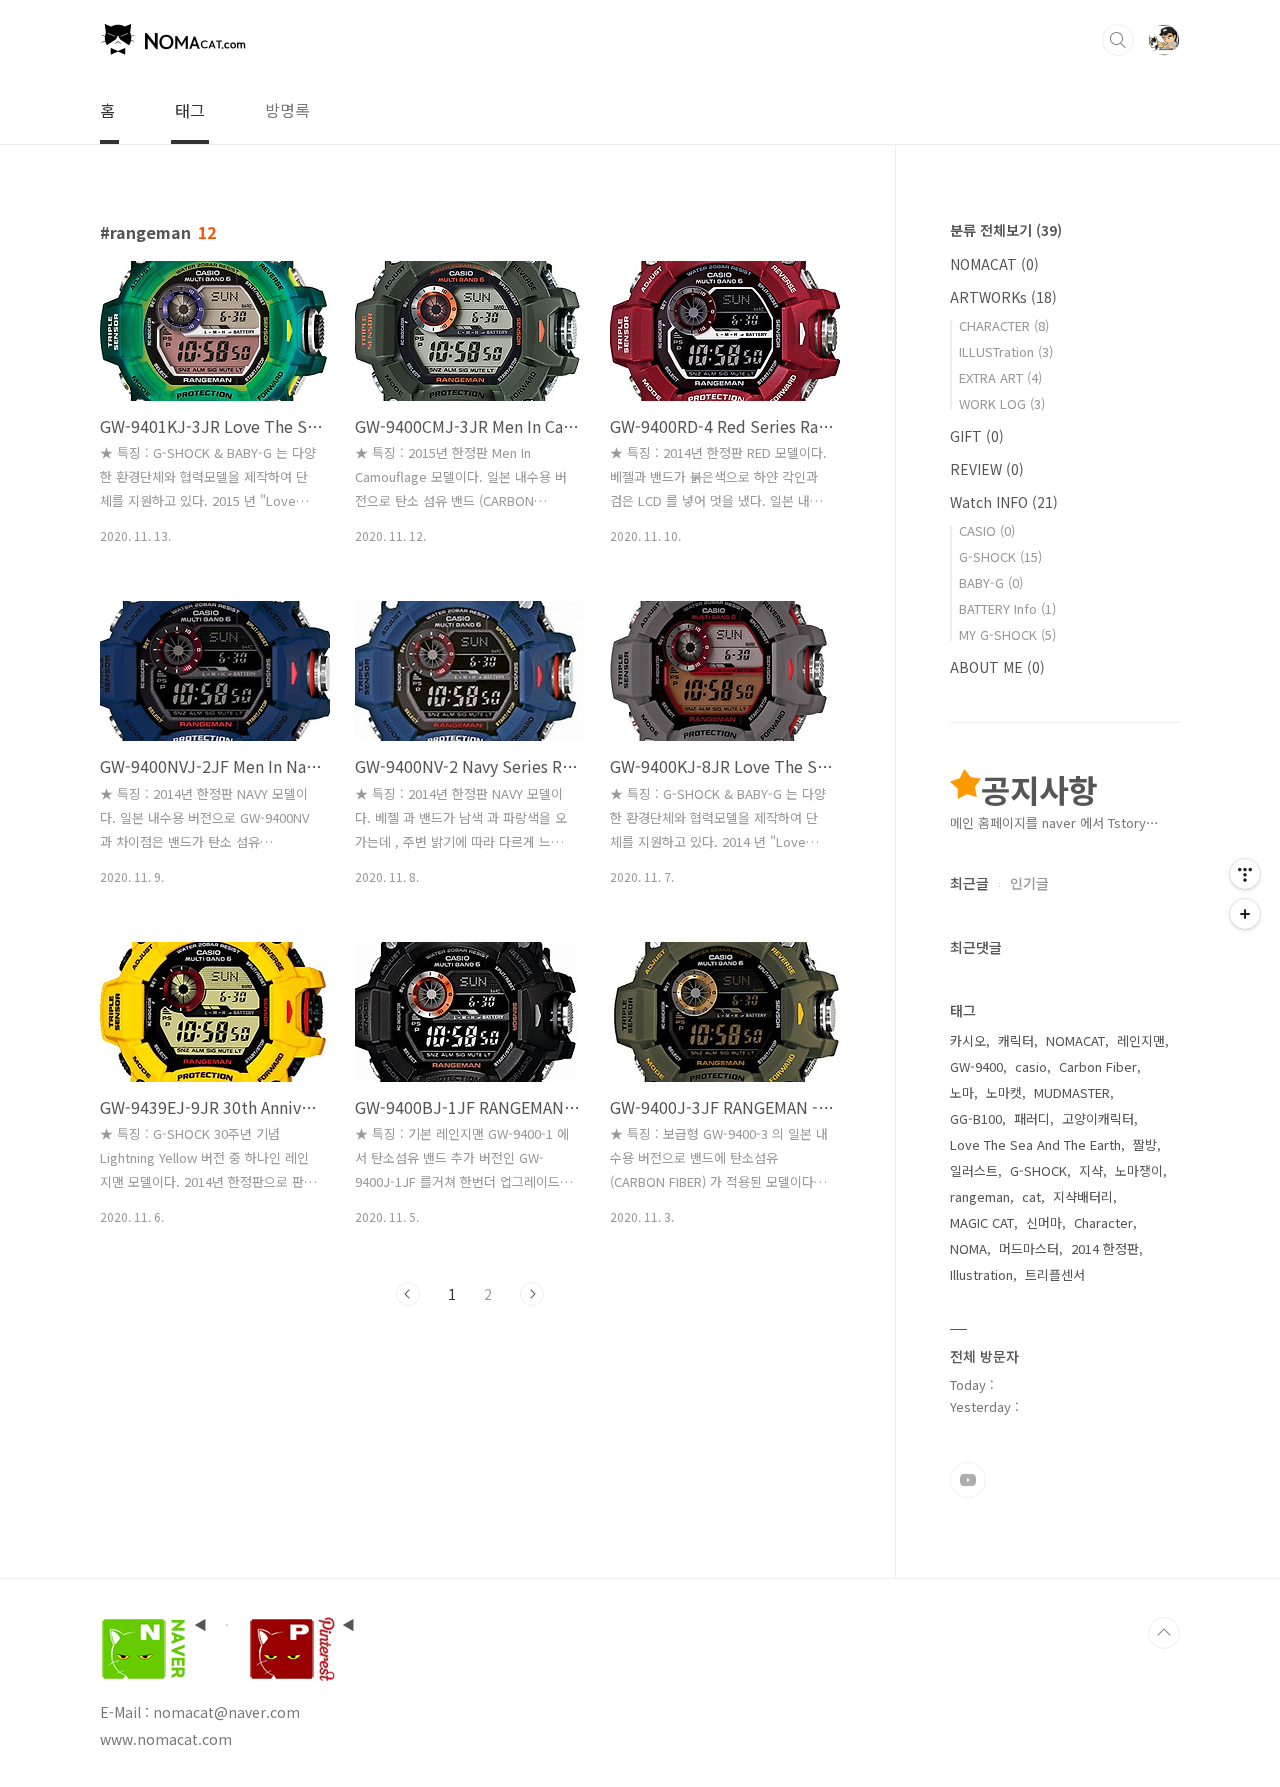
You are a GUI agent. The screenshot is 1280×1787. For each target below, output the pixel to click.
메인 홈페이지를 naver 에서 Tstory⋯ (1054, 822)
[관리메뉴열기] (1245, 874)
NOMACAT (994, 264)
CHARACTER (1004, 325)
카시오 (968, 1040)
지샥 (1091, 1170)
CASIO (987, 530)
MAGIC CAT (982, 1222)
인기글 (1029, 883)
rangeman (980, 1196)
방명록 (287, 110)
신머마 (1044, 1222)
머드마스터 (1029, 1248)
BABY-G (991, 582)
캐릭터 (1016, 1040)
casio (1031, 1066)
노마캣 (1004, 1092)
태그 (190, 110)
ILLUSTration (1006, 351)
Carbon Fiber (1098, 1066)
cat (1031, 1196)
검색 (1118, 40)
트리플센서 (1055, 1274)
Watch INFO (1004, 502)
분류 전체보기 (1006, 230)
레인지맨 (1141, 1040)
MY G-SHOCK (1007, 634)
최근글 (969, 883)
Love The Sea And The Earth (1035, 1144)
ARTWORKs (1003, 297)
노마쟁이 (1139, 1170)
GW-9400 (976, 1066)
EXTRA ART (1000, 377)
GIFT (977, 436)
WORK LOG (1002, 403)
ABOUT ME (997, 667)
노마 (962, 1092)
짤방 (1145, 1144)
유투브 (968, 1480)
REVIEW (987, 469)
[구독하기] (1245, 914)
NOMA (968, 1248)
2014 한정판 (1105, 1248)
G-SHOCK (1000, 556)
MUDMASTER (1072, 1092)
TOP (1164, 1633)
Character (1103, 1222)
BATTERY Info (1007, 608)
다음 (532, 1294)
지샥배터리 (1083, 1196)
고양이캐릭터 (1098, 1118)
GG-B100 (976, 1118)
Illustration (981, 1274)
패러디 (1032, 1118)
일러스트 (974, 1170)
